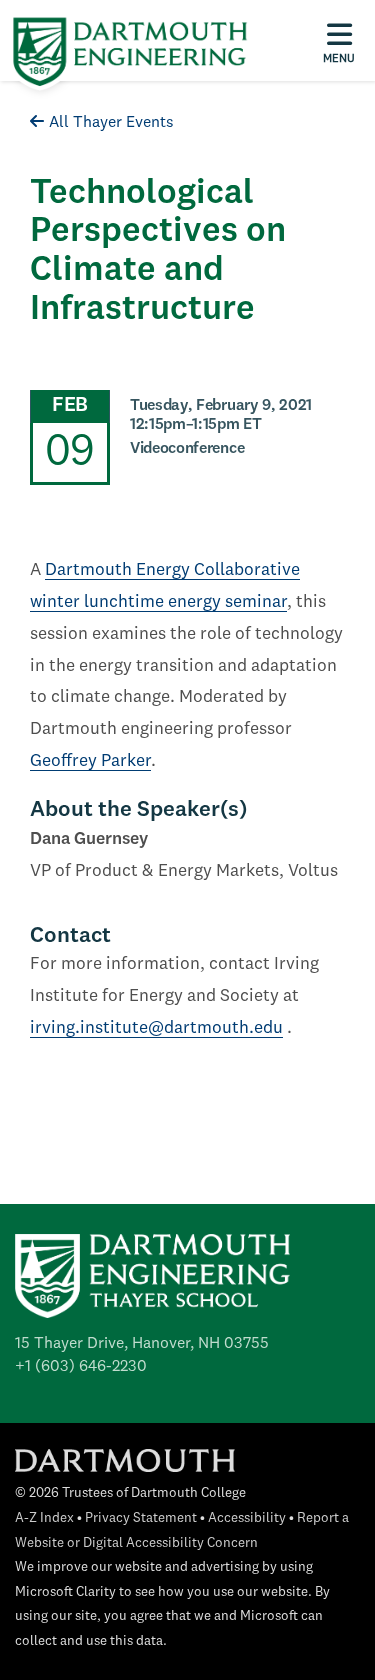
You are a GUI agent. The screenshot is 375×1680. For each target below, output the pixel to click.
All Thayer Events (111, 123)
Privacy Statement (141, 1518)
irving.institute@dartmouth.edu (156, 1028)
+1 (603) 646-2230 (81, 1367)
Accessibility (247, 1518)
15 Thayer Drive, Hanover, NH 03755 (142, 1344)
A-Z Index (44, 1518)
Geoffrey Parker (90, 761)
